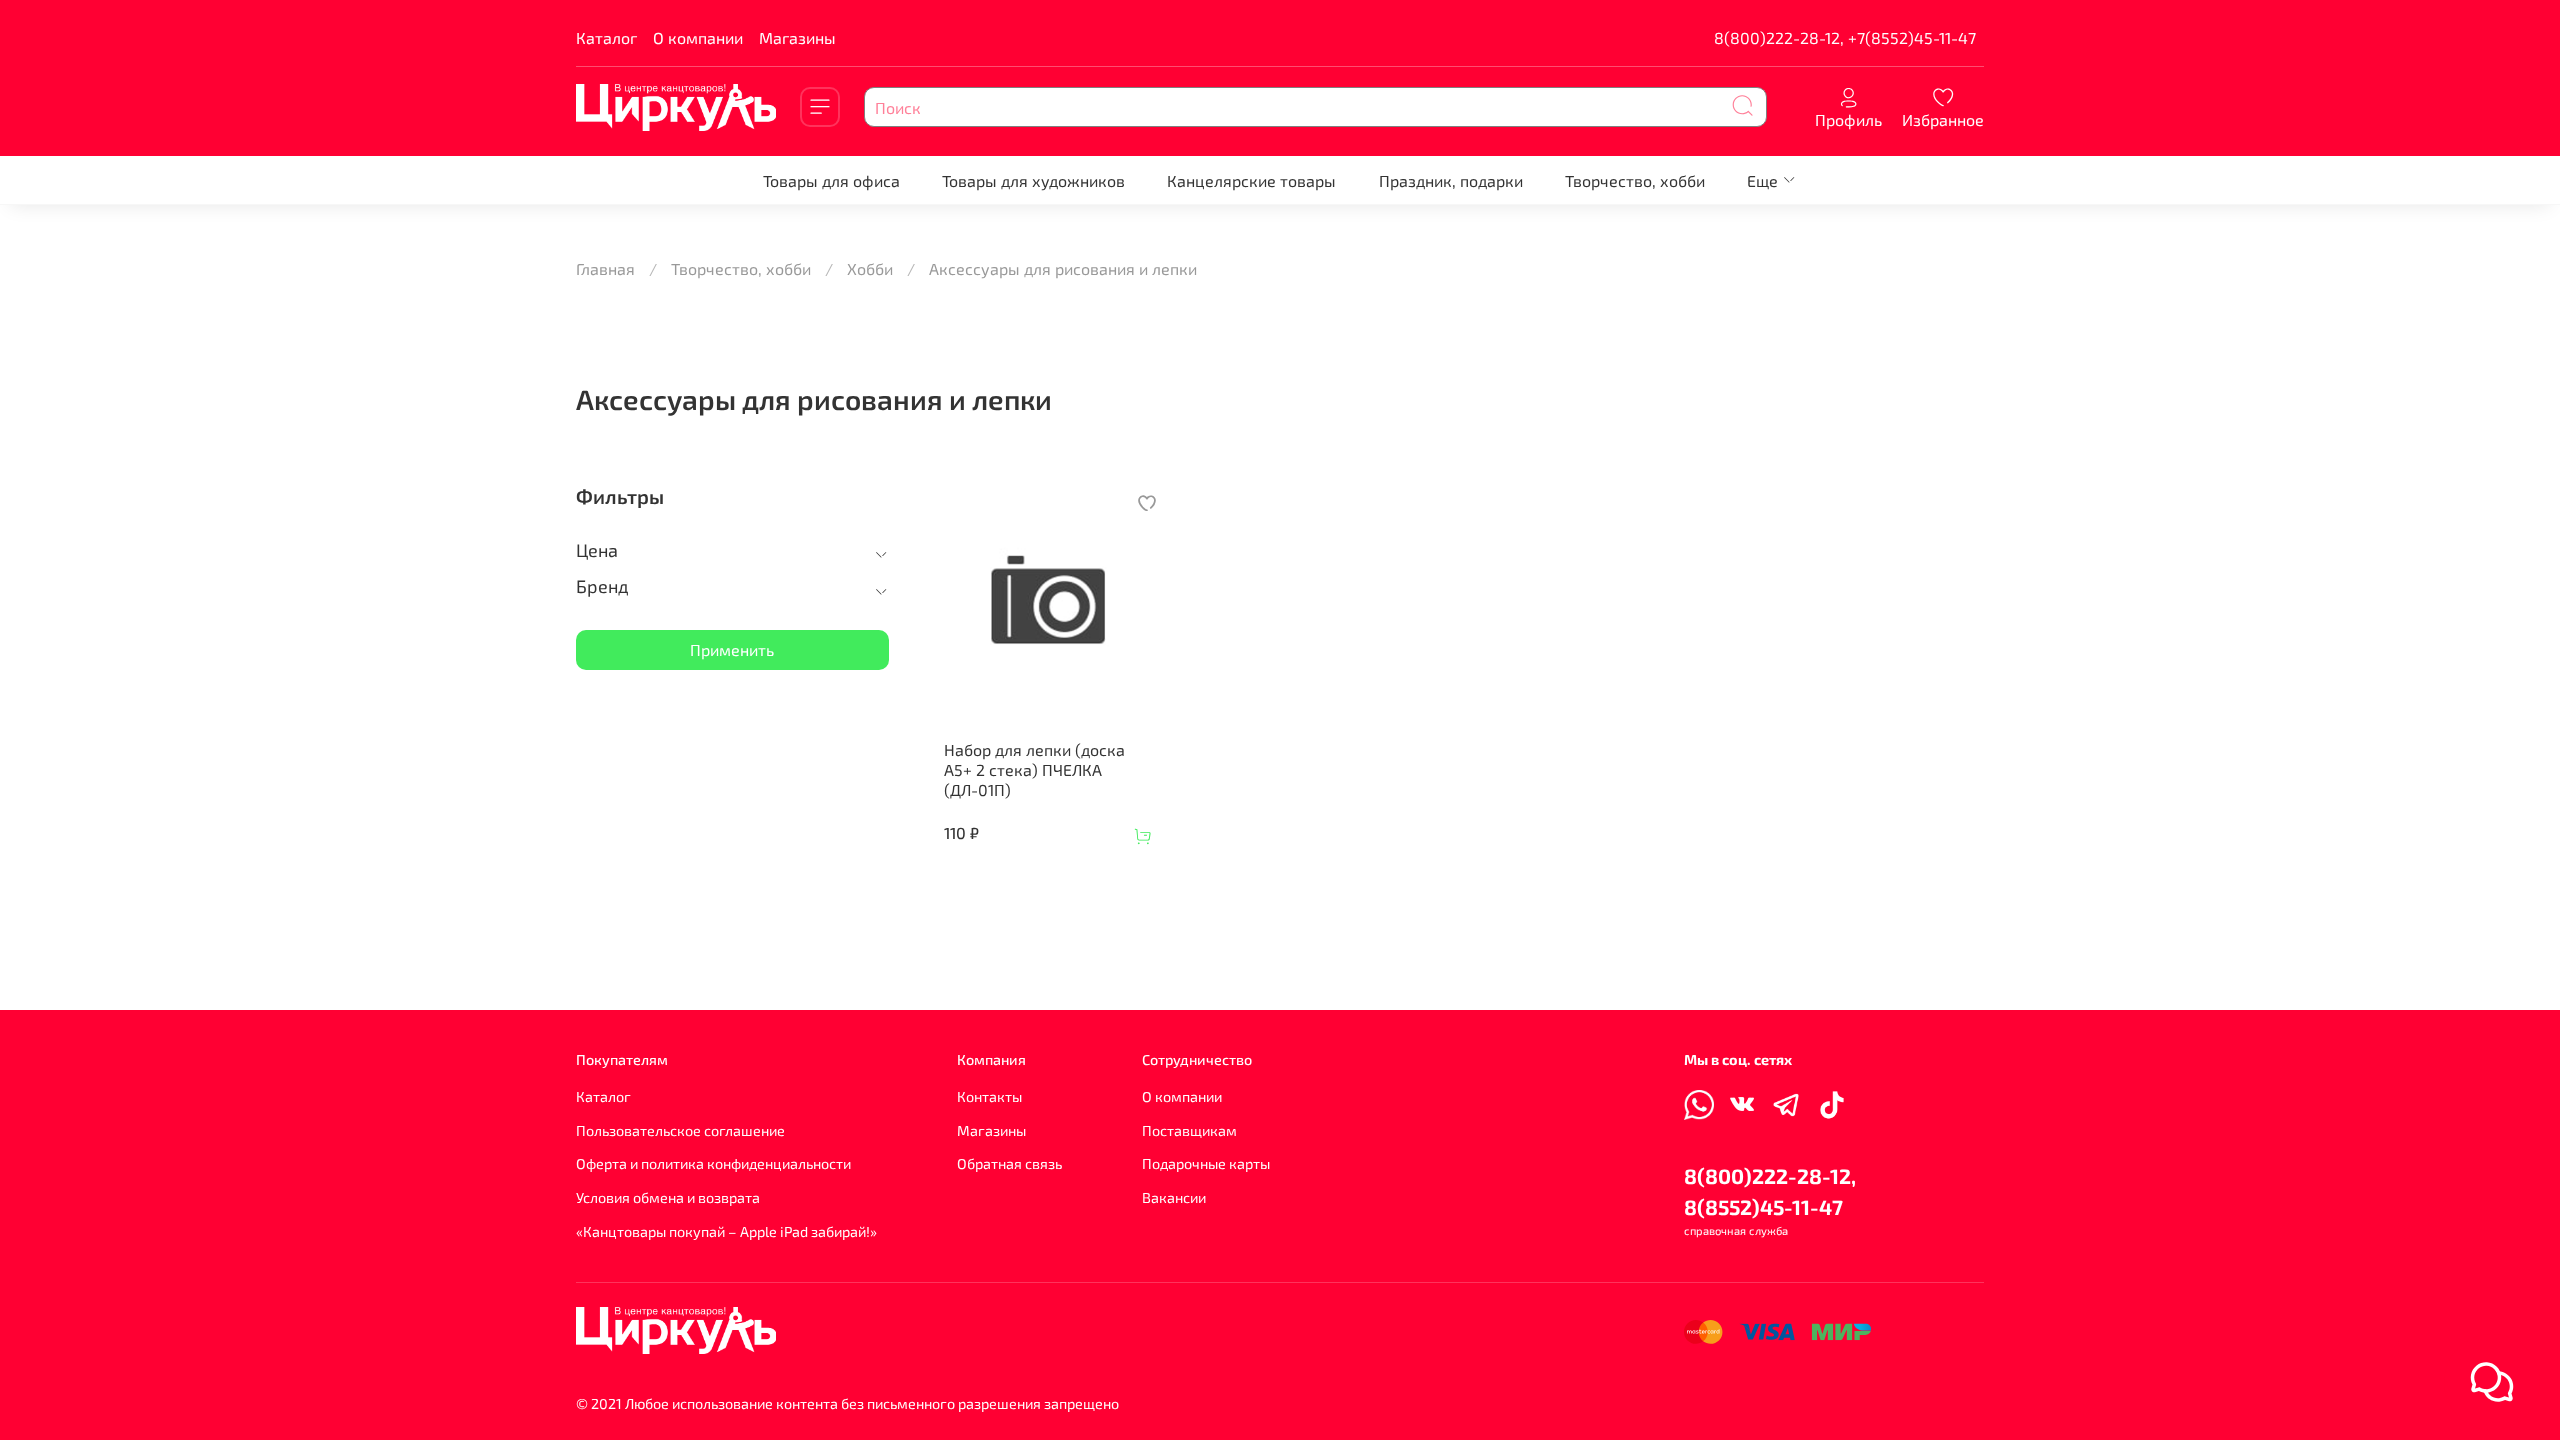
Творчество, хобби (1635, 180)
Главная (605, 268)
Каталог (606, 37)
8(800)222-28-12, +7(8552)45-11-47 (1845, 37)
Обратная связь (1009, 1163)
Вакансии (1174, 1197)
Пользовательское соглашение (680, 1130)
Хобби (870, 268)
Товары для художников (1033, 180)
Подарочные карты (1206, 1163)
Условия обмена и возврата (668, 1197)
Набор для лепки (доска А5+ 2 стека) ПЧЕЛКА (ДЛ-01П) (1034, 769)
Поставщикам (1189, 1130)
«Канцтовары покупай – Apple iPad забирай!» (726, 1231)
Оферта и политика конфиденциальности (713, 1163)
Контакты (989, 1096)
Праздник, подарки (1451, 180)
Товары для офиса (831, 180)
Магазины (797, 37)
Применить (732, 649)
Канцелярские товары (1251, 180)
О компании (698, 37)
